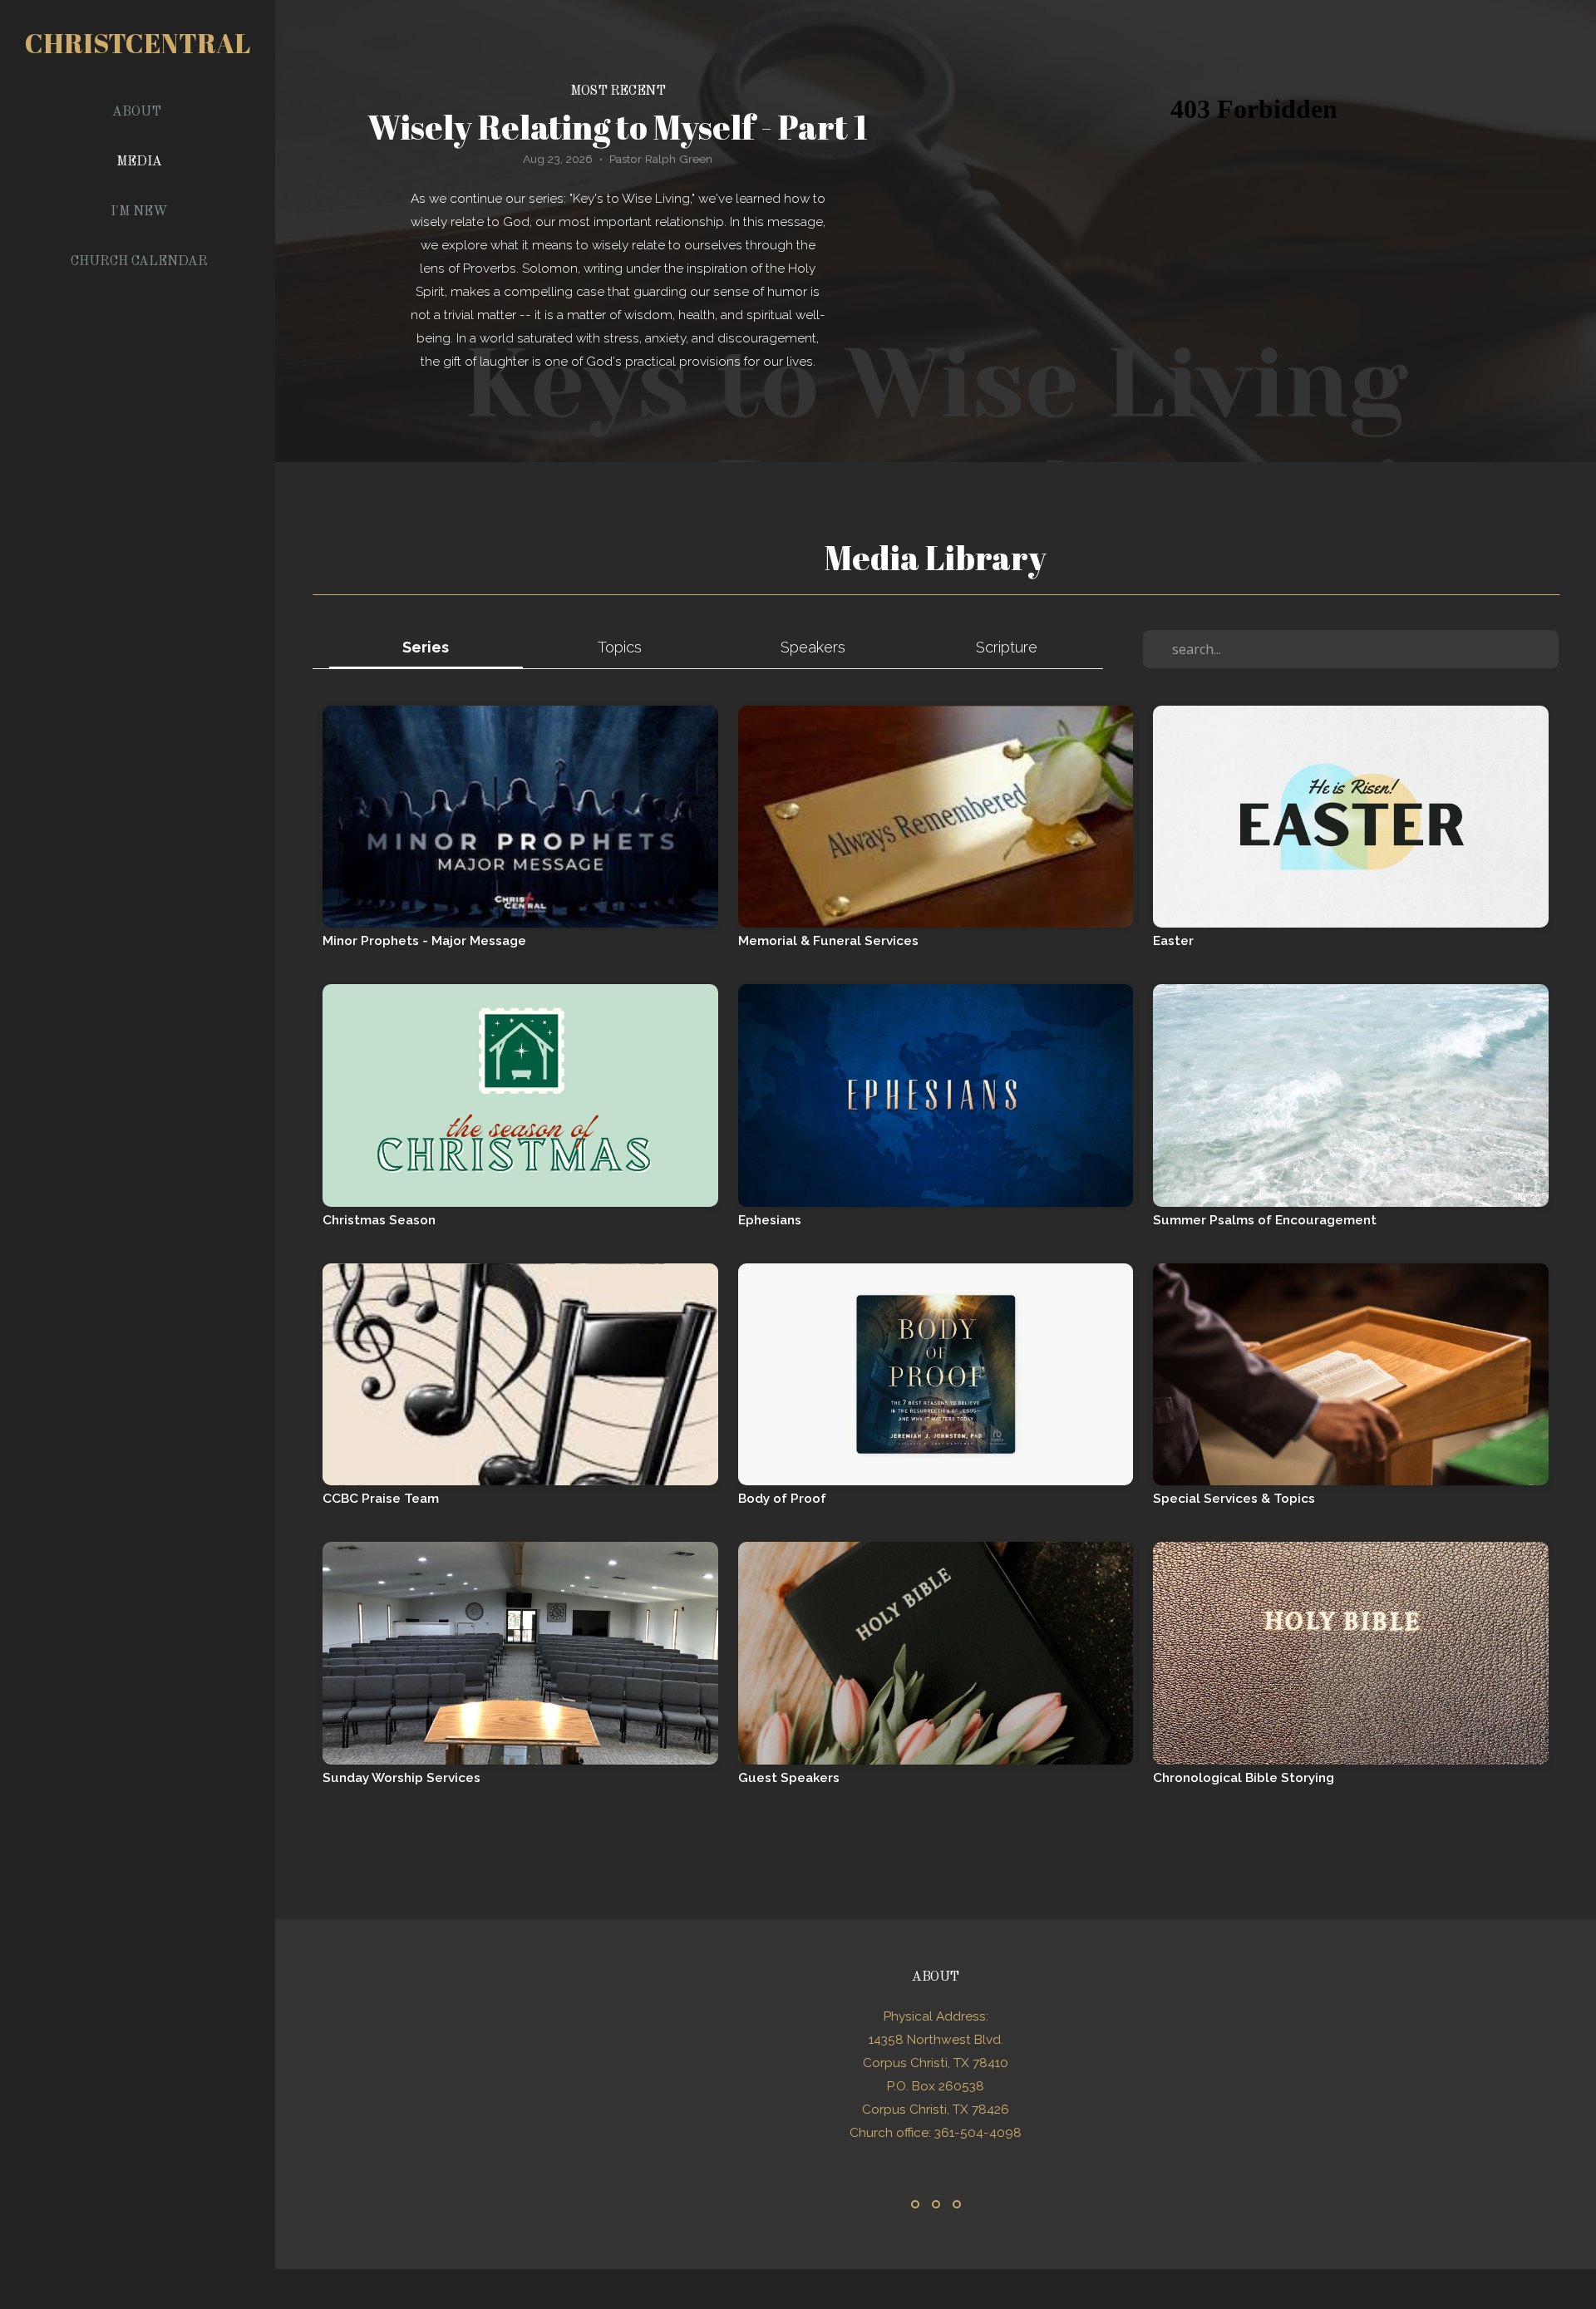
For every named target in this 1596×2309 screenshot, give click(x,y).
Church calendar (139, 262)
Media (139, 162)
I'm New (139, 212)
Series (426, 647)
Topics (620, 647)
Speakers (813, 647)
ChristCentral (138, 43)
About (138, 112)
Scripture (1007, 647)
